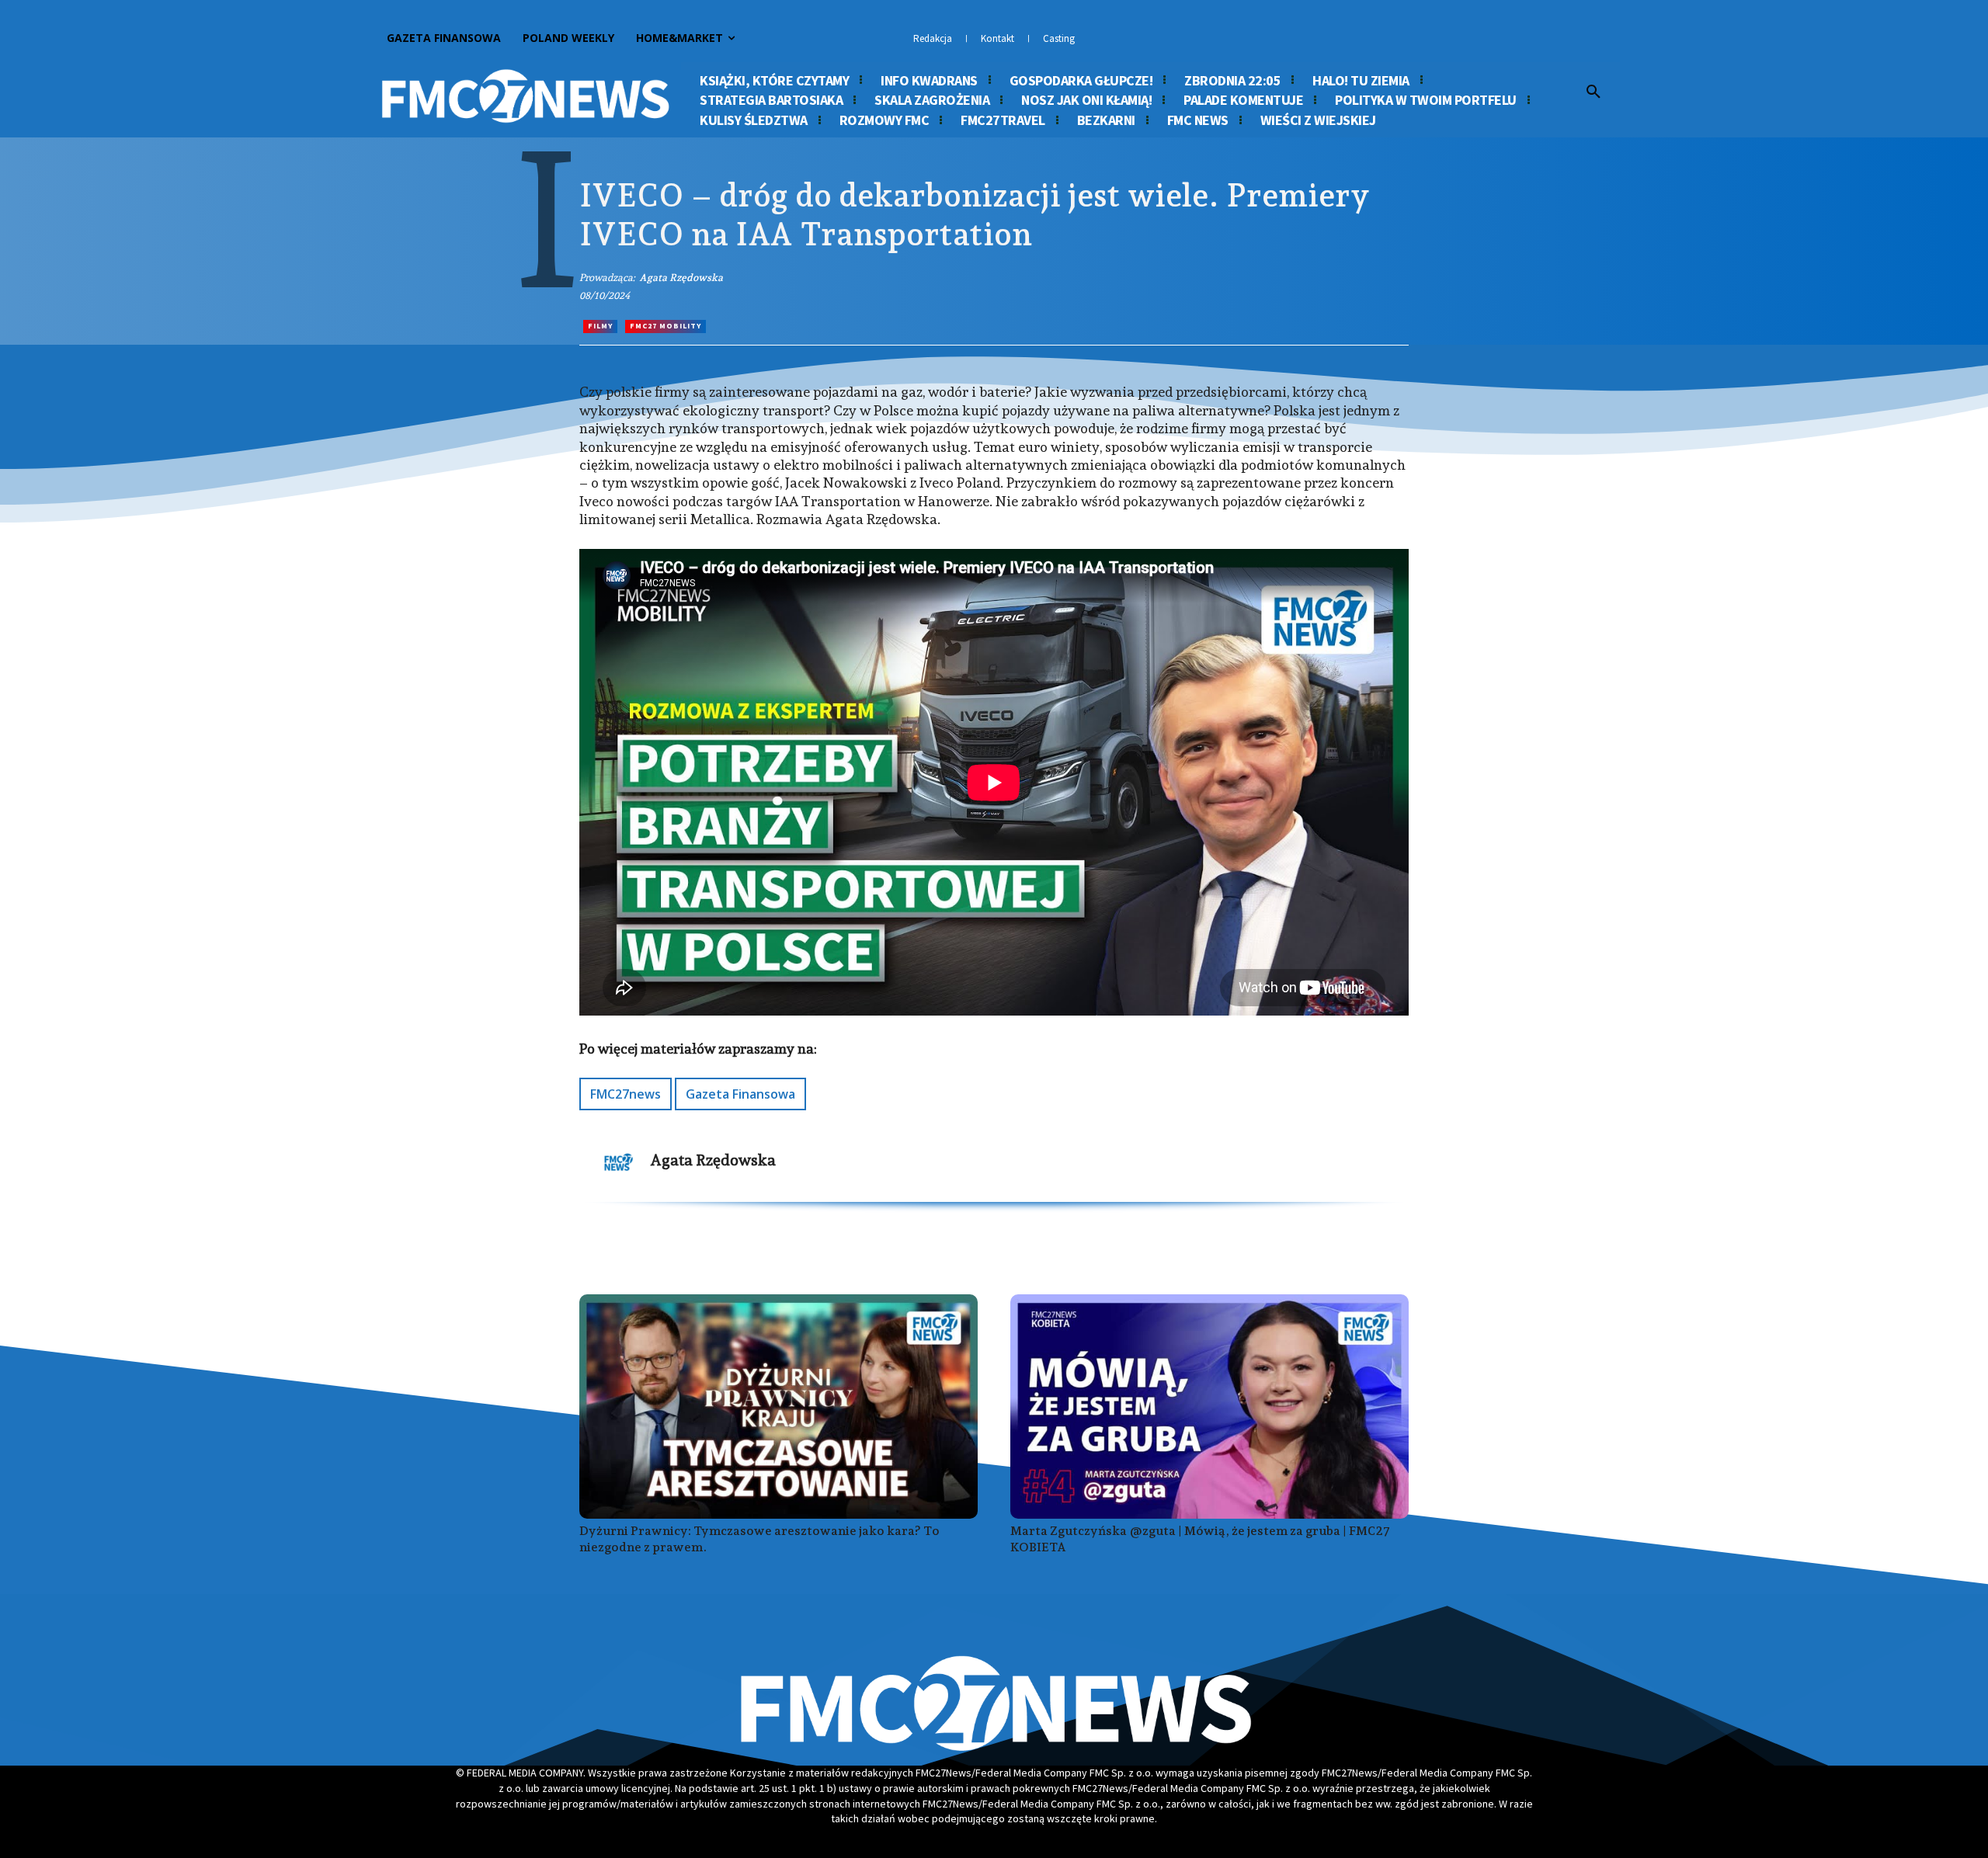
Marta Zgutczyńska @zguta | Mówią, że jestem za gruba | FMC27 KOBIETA (1200, 1539)
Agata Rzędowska (681, 278)
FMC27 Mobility (666, 326)
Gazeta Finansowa (740, 1094)
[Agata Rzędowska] (619, 1162)
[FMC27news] (525, 96)
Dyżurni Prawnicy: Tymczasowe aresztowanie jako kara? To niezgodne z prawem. (759, 1539)
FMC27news (626, 1094)
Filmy (600, 326)
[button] (1594, 92)
